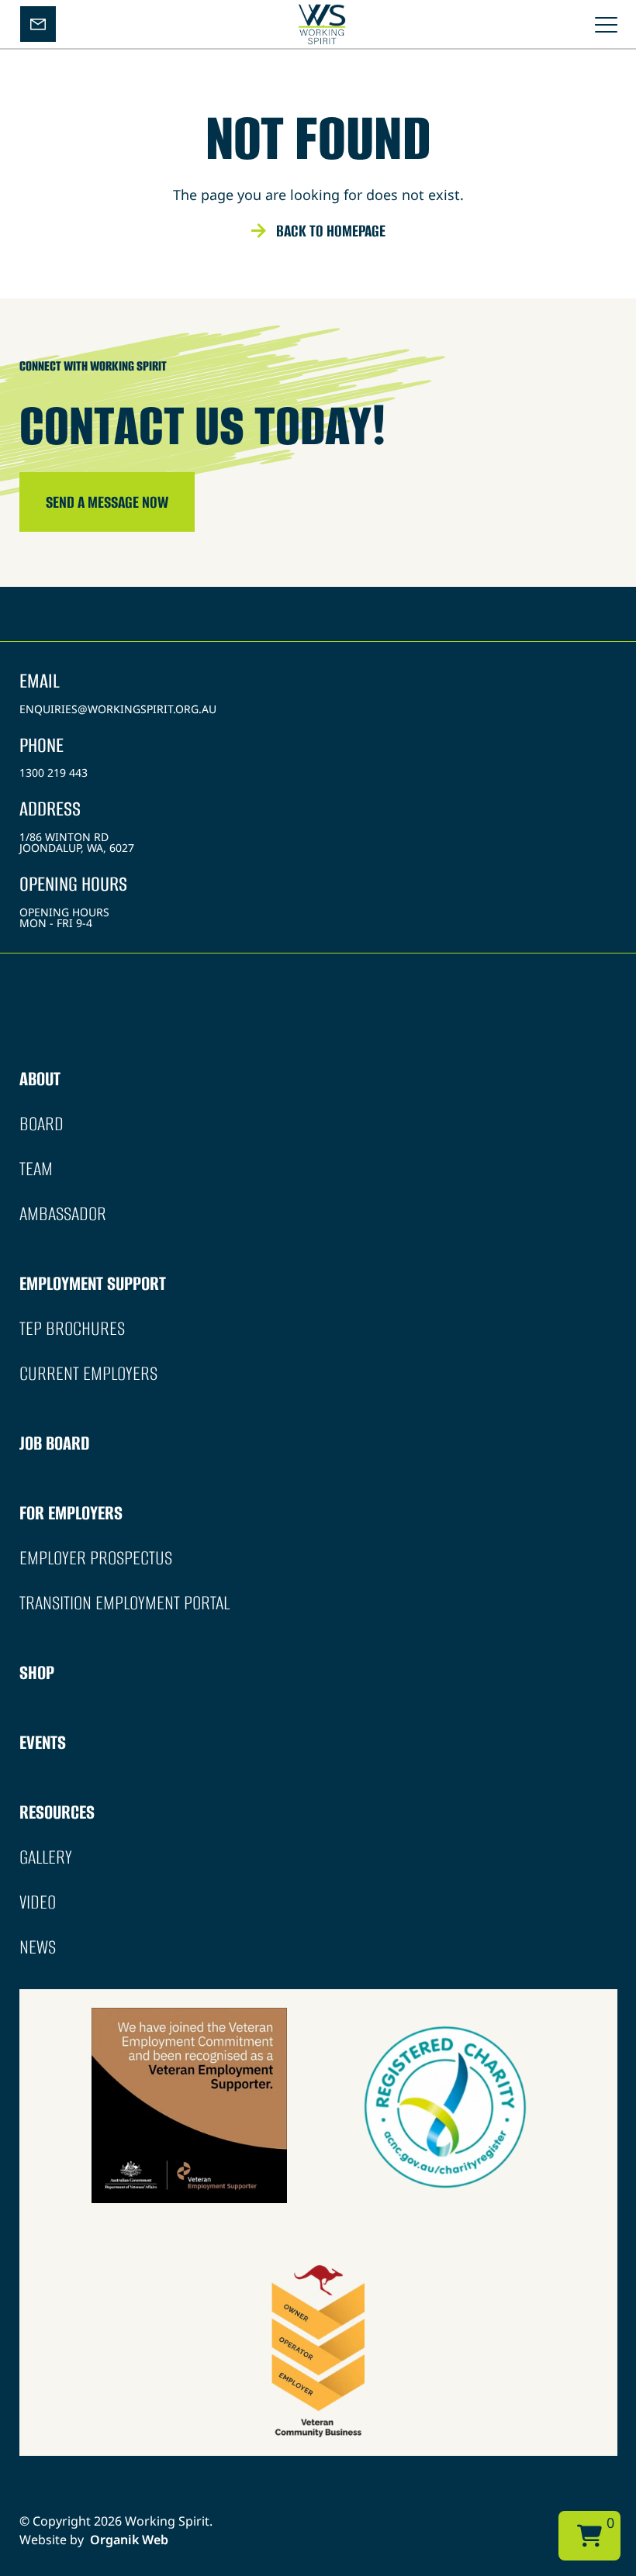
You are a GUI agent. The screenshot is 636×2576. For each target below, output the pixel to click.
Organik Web (129, 2540)
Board (41, 1124)
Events (43, 1742)
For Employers (71, 1513)
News (38, 1947)
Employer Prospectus (96, 1558)
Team (36, 1169)
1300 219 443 (54, 772)
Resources (57, 1812)
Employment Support (93, 1283)
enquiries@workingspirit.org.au (118, 709)
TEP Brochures (72, 1328)
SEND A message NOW (107, 502)
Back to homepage (331, 231)
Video (38, 1902)
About (40, 1079)
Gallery (46, 1857)
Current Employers (88, 1373)
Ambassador (63, 1214)
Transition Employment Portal (124, 1603)
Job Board (54, 1443)
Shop (37, 1673)
